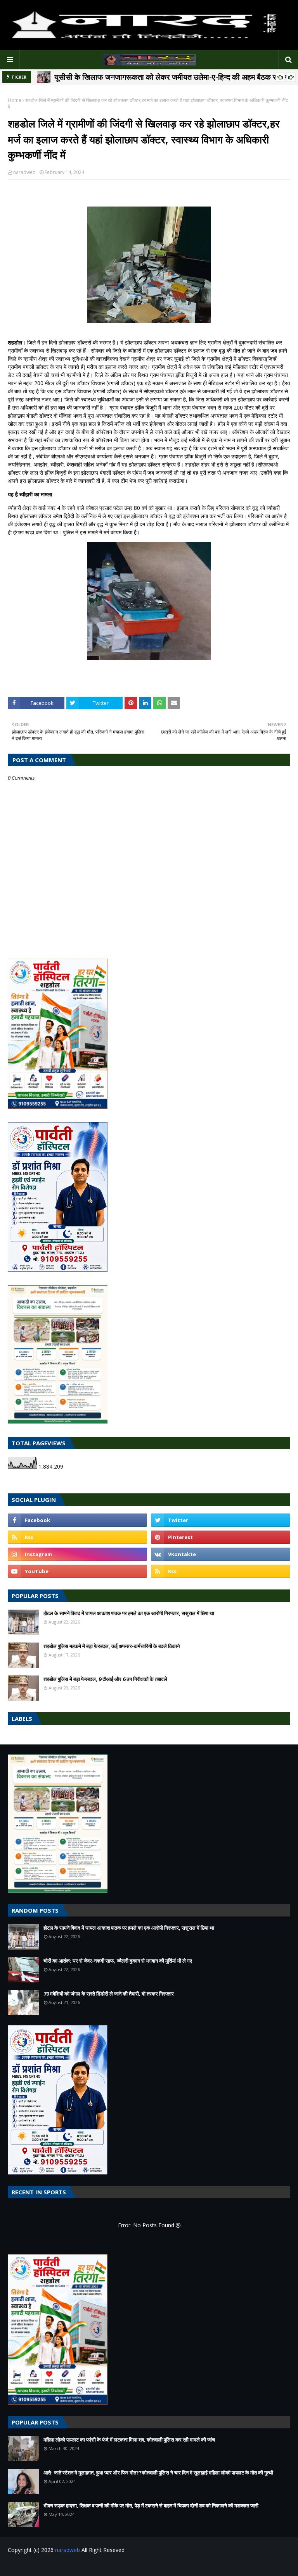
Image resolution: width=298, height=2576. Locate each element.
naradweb (24, 172)
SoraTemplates (50, 2565)
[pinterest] (221, 1537)
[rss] (77, 1537)
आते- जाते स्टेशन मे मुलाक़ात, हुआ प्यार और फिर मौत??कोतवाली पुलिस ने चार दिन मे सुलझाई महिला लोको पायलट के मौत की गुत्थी (158, 2473)
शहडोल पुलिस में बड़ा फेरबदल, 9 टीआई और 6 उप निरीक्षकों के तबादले (105, 1679)
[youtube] (77, 1571)
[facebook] (77, 1520)
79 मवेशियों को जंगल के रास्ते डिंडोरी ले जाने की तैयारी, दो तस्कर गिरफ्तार (109, 1994)
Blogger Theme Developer (133, 2565)
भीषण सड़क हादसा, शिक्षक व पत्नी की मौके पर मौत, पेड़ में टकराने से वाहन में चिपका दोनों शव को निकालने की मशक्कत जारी (151, 2505)
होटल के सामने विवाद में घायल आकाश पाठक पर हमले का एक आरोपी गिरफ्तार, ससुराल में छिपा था (129, 1613)
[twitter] (221, 1520)
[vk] (221, 1554)
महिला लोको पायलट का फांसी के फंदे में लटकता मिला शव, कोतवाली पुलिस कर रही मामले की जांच (129, 2440)
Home (15, 100)
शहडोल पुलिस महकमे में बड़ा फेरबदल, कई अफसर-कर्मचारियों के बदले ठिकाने (112, 1646)
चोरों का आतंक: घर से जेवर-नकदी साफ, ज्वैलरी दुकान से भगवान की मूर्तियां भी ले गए (118, 1961)
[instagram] (77, 1554)
